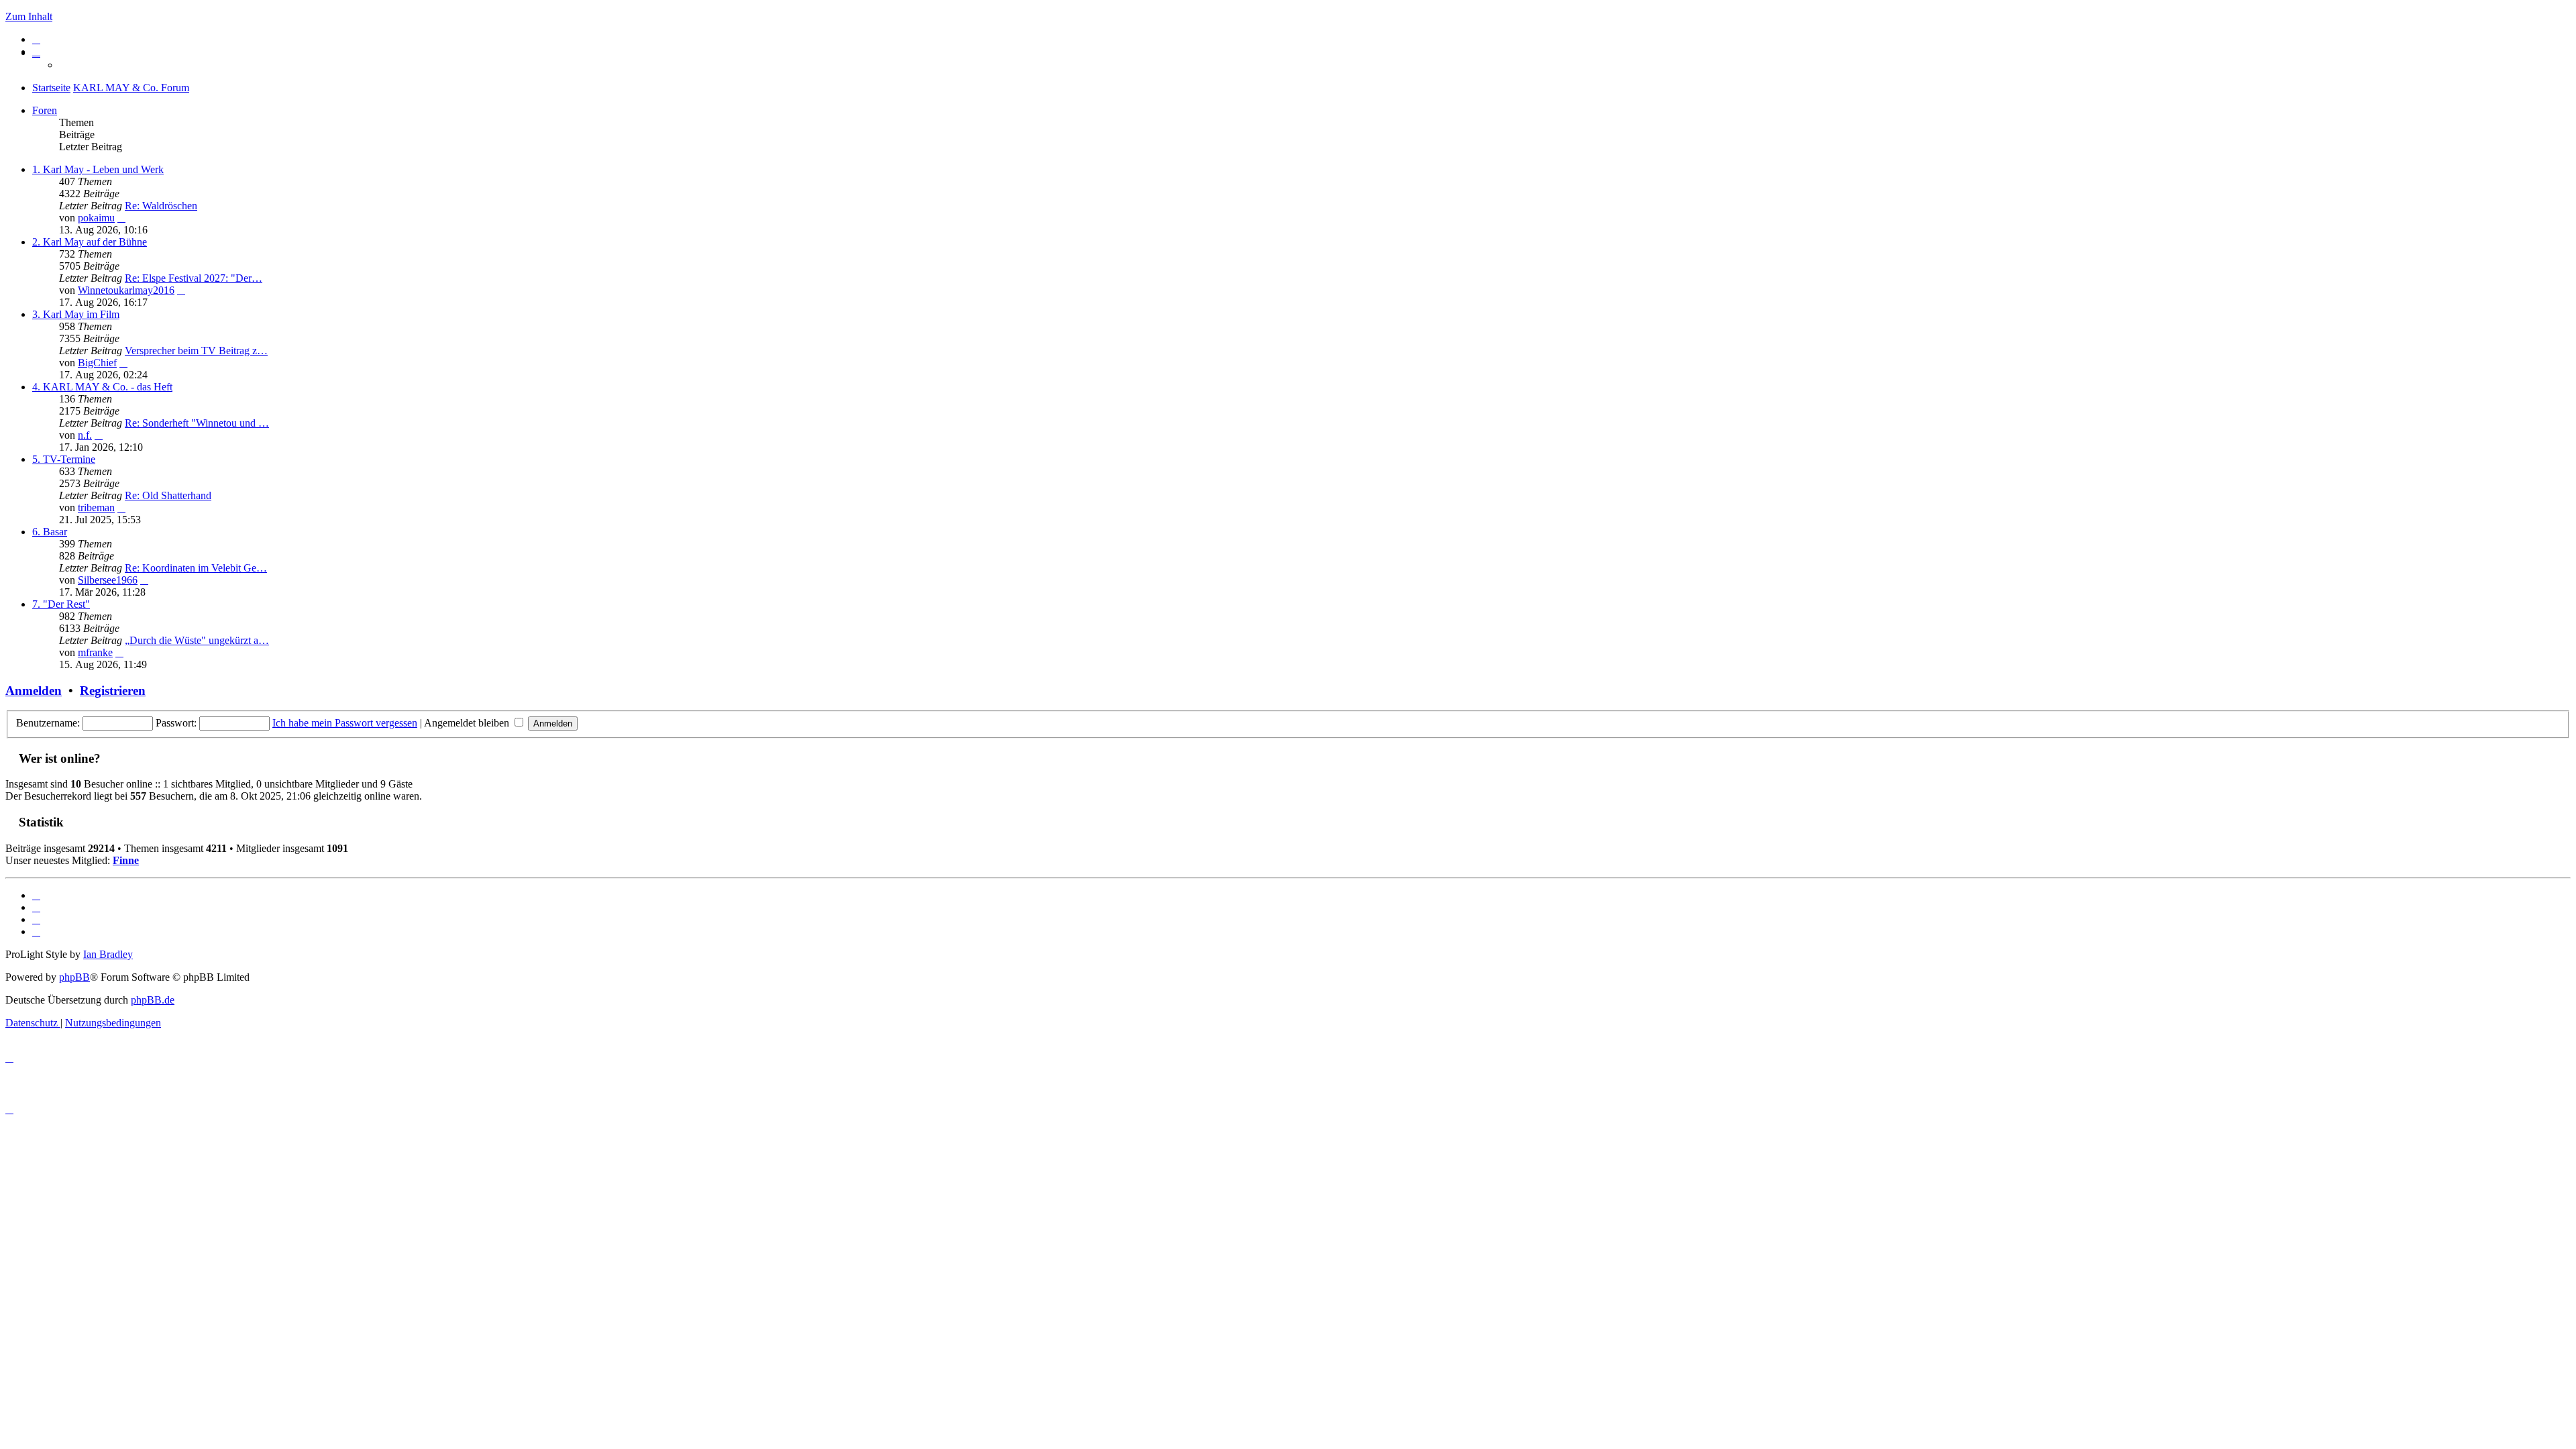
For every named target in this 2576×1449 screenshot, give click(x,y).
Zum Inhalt (29, 16)
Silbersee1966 (108, 580)
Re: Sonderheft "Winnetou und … (197, 423)
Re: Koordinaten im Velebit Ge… (196, 568)
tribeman (96, 507)
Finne (126, 860)
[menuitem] (36, 39)
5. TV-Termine (64, 459)
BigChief (97, 363)
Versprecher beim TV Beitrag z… (196, 351)
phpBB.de (153, 1000)
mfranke (95, 652)
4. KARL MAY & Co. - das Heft (102, 387)
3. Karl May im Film (76, 314)
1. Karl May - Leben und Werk (98, 169)
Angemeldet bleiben (468, 723)
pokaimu (96, 218)
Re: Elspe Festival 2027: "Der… (194, 278)
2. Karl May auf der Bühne (90, 242)
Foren (45, 110)
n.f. (85, 435)
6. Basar (50, 532)
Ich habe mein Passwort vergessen (345, 723)
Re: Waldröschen (161, 206)
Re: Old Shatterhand (168, 495)
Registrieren (113, 691)
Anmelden (34, 691)
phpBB (74, 977)
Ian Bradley (108, 954)
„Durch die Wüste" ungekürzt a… (197, 640)
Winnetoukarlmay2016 (126, 290)
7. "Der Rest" (61, 604)
